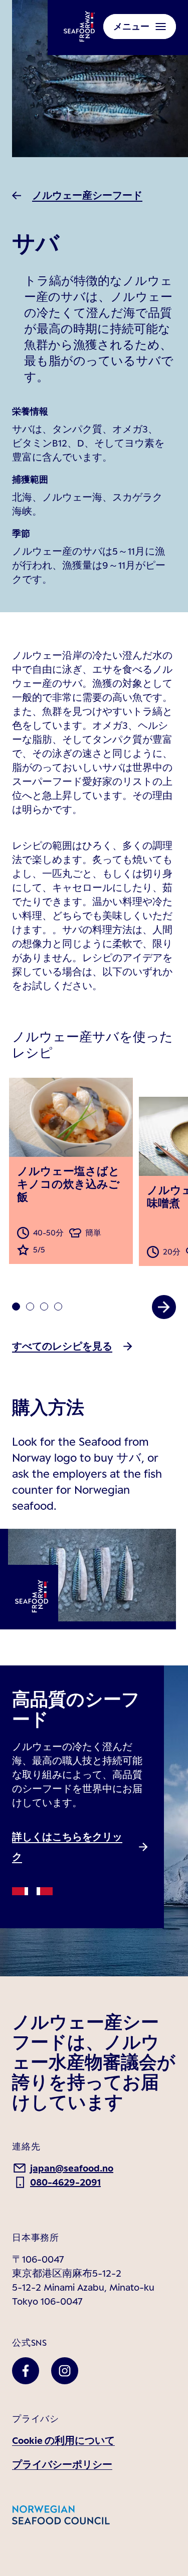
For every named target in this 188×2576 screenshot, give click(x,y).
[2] (44, 1307)
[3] (58, 1307)
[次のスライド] (164, 1307)
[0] (16, 1307)
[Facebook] (26, 2371)
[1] (30, 1307)
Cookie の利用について (63, 2440)
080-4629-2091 (65, 2182)
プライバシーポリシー (62, 2464)
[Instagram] (65, 2371)
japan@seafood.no (72, 2168)
